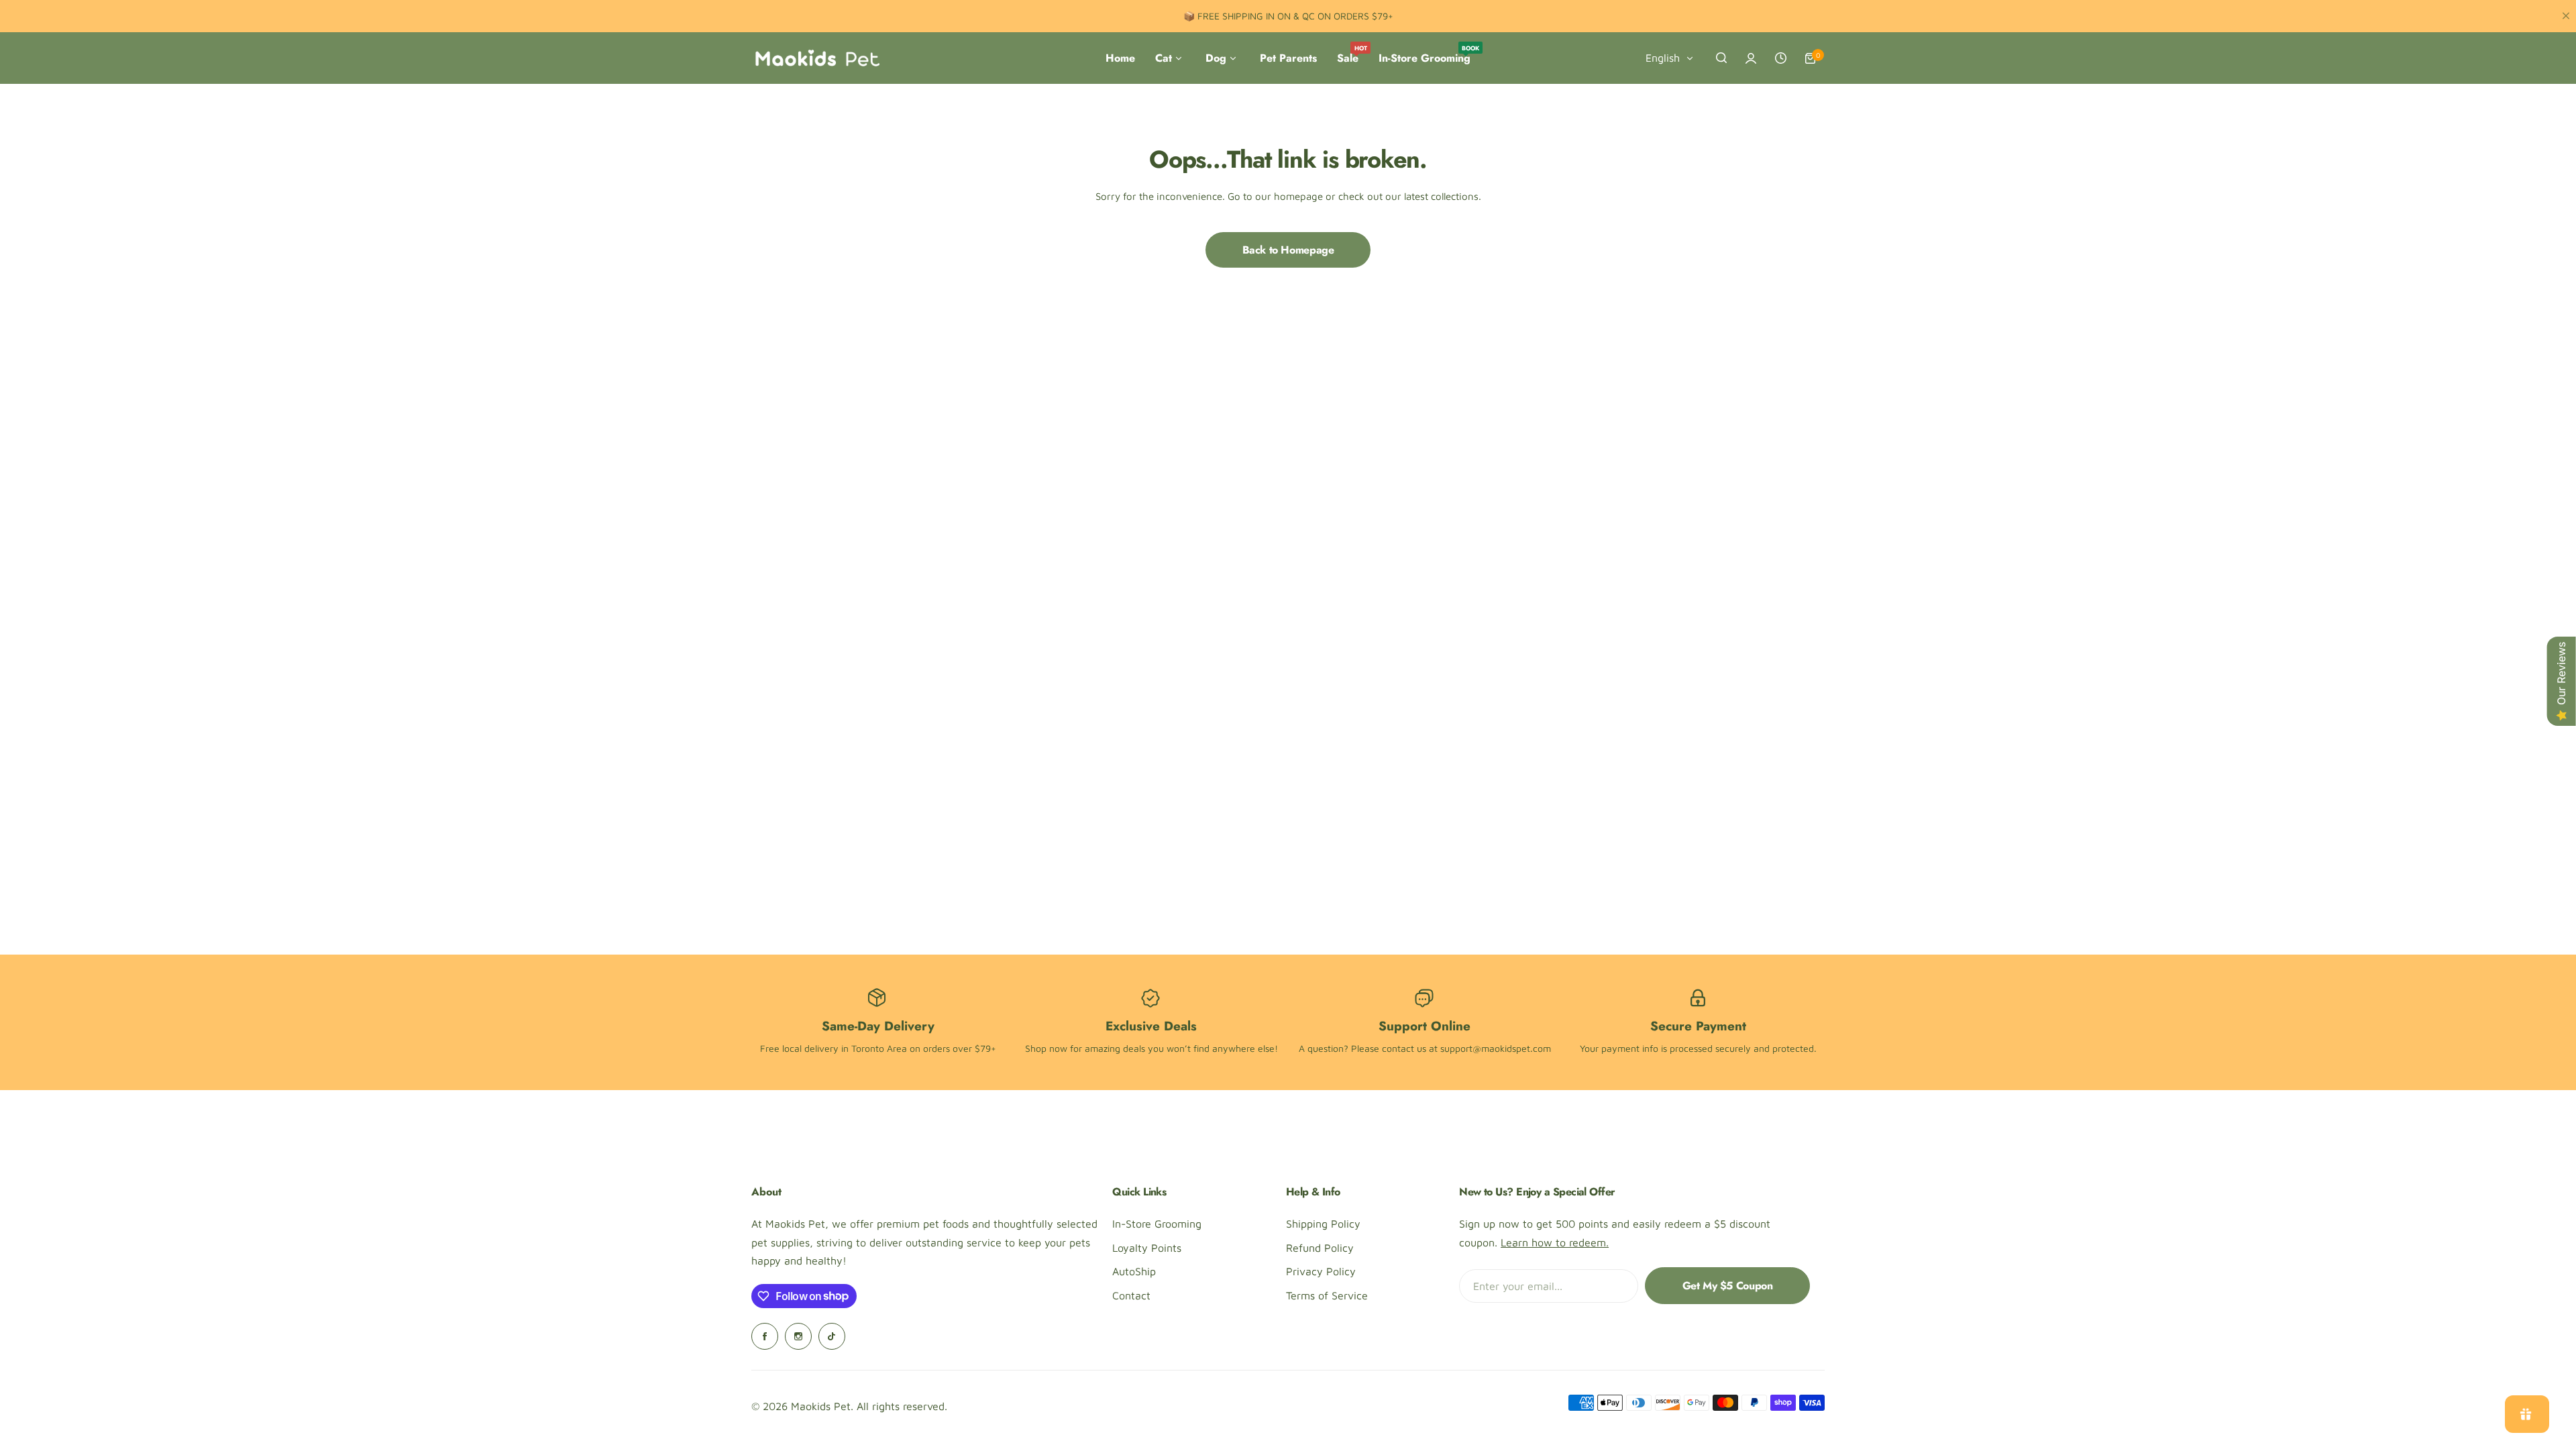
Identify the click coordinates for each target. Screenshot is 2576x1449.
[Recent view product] (1780, 58)
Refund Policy (1320, 1248)
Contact (1131, 1295)
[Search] (1721, 58)
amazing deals (1115, 1048)
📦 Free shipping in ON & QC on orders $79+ (1288, 16)
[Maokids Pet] (817, 58)
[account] (1751, 58)
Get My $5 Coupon (1728, 1286)
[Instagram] (798, 1336)
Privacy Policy (1321, 1271)
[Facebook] (765, 1336)
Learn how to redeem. (1555, 1242)
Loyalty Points (1147, 1248)
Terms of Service (1327, 1295)
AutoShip (1134, 1271)
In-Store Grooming (1157, 1224)
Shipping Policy (1323, 1224)
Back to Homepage (1288, 250)
